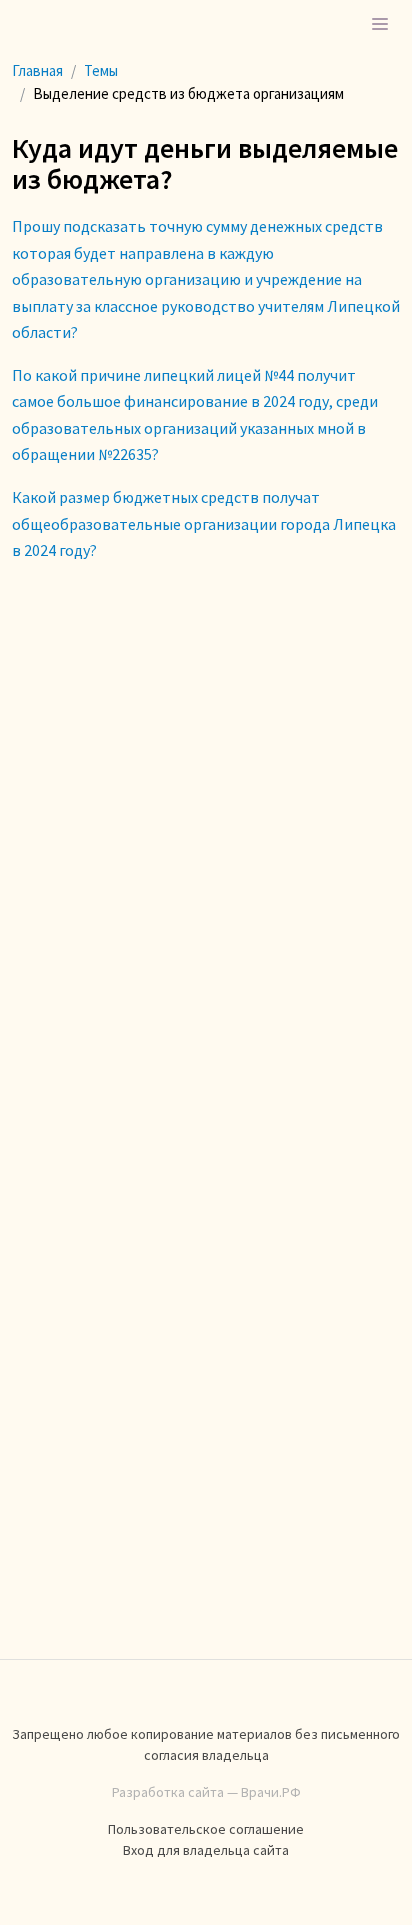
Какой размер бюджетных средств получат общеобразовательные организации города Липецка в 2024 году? (204, 523)
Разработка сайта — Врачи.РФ (206, 1792)
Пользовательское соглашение (206, 1829)
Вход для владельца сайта (206, 1850)
